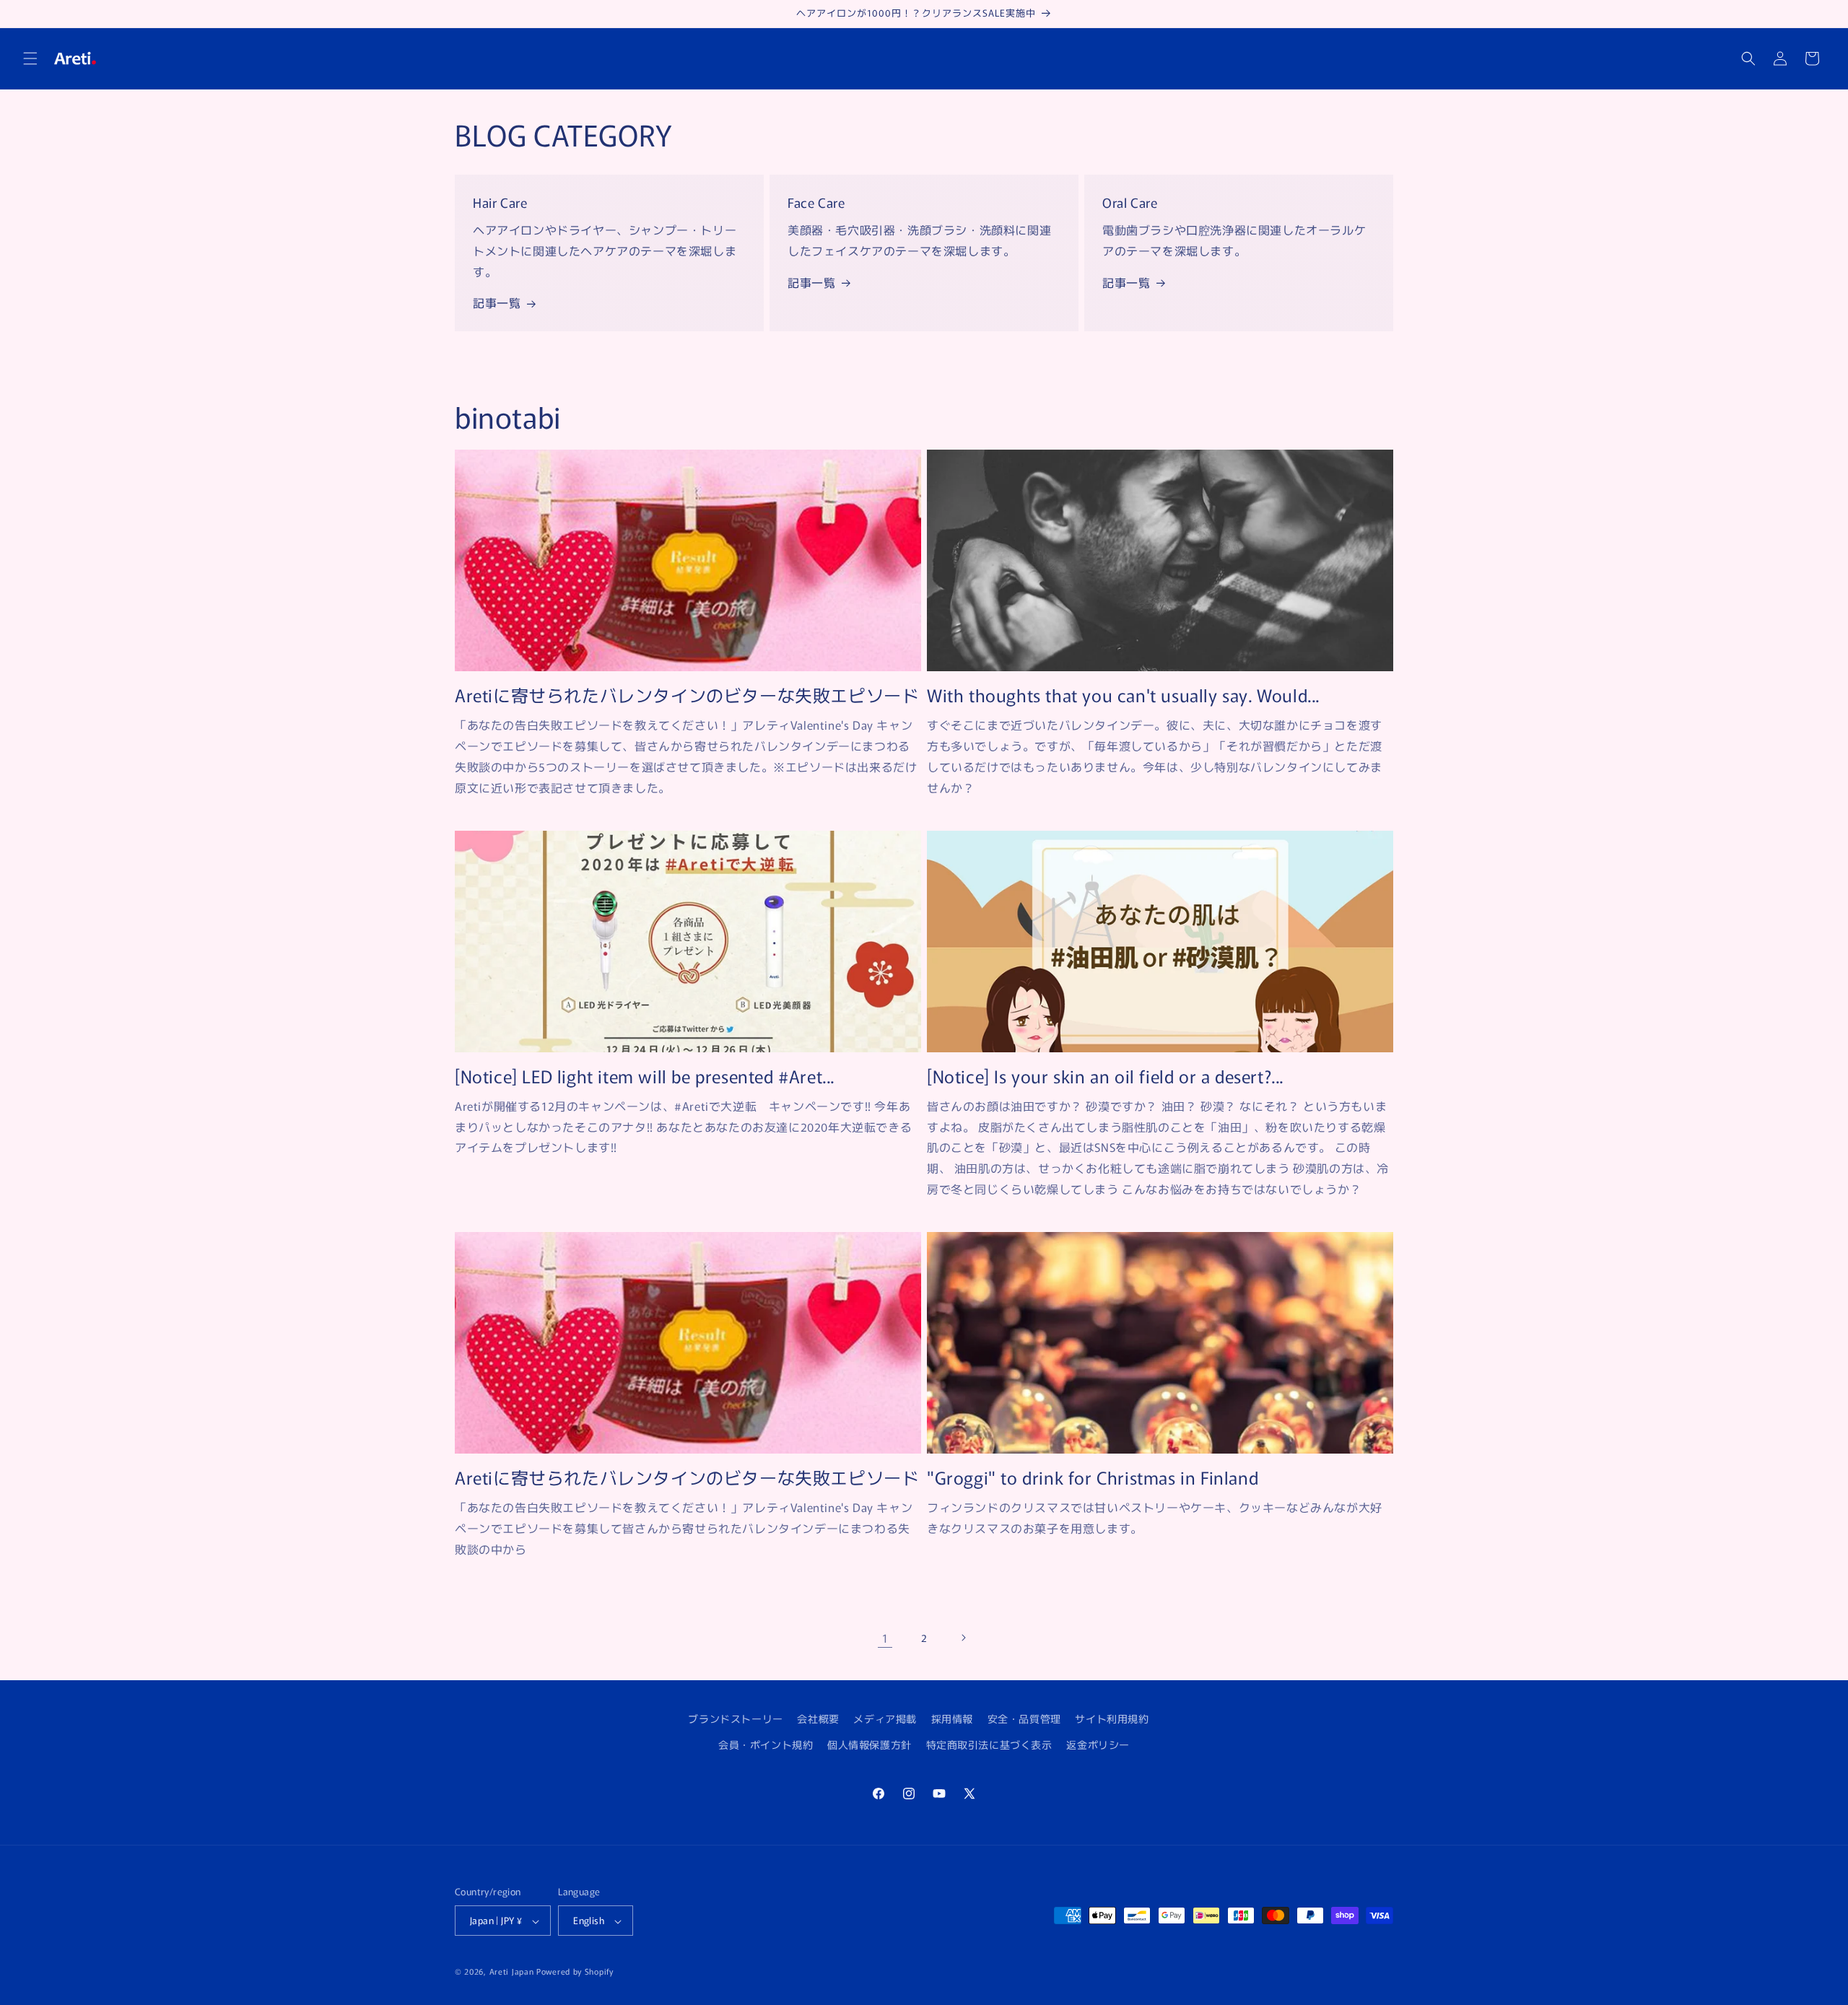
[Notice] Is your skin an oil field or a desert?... (1105, 1076)
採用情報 (952, 1718)
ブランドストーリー (735, 1718)
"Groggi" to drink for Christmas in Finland (1093, 1477)
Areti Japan (512, 1972)
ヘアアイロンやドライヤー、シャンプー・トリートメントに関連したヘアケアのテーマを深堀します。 (605, 250)
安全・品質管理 (1024, 1718)
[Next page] (963, 1638)
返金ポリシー (1098, 1744)
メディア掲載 (885, 1718)
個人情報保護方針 (869, 1744)
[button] (30, 58)
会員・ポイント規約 (766, 1744)
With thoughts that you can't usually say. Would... (1123, 695)
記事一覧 (497, 302)
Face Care (816, 202)
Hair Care (500, 202)
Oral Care (1130, 202)
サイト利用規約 (1112, 1718)
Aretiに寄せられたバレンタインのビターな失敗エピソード (687, 695)
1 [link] (885, 1638)
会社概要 (818, 1718)
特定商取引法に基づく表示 (989, 1744)
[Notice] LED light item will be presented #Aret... (645, 1076)
